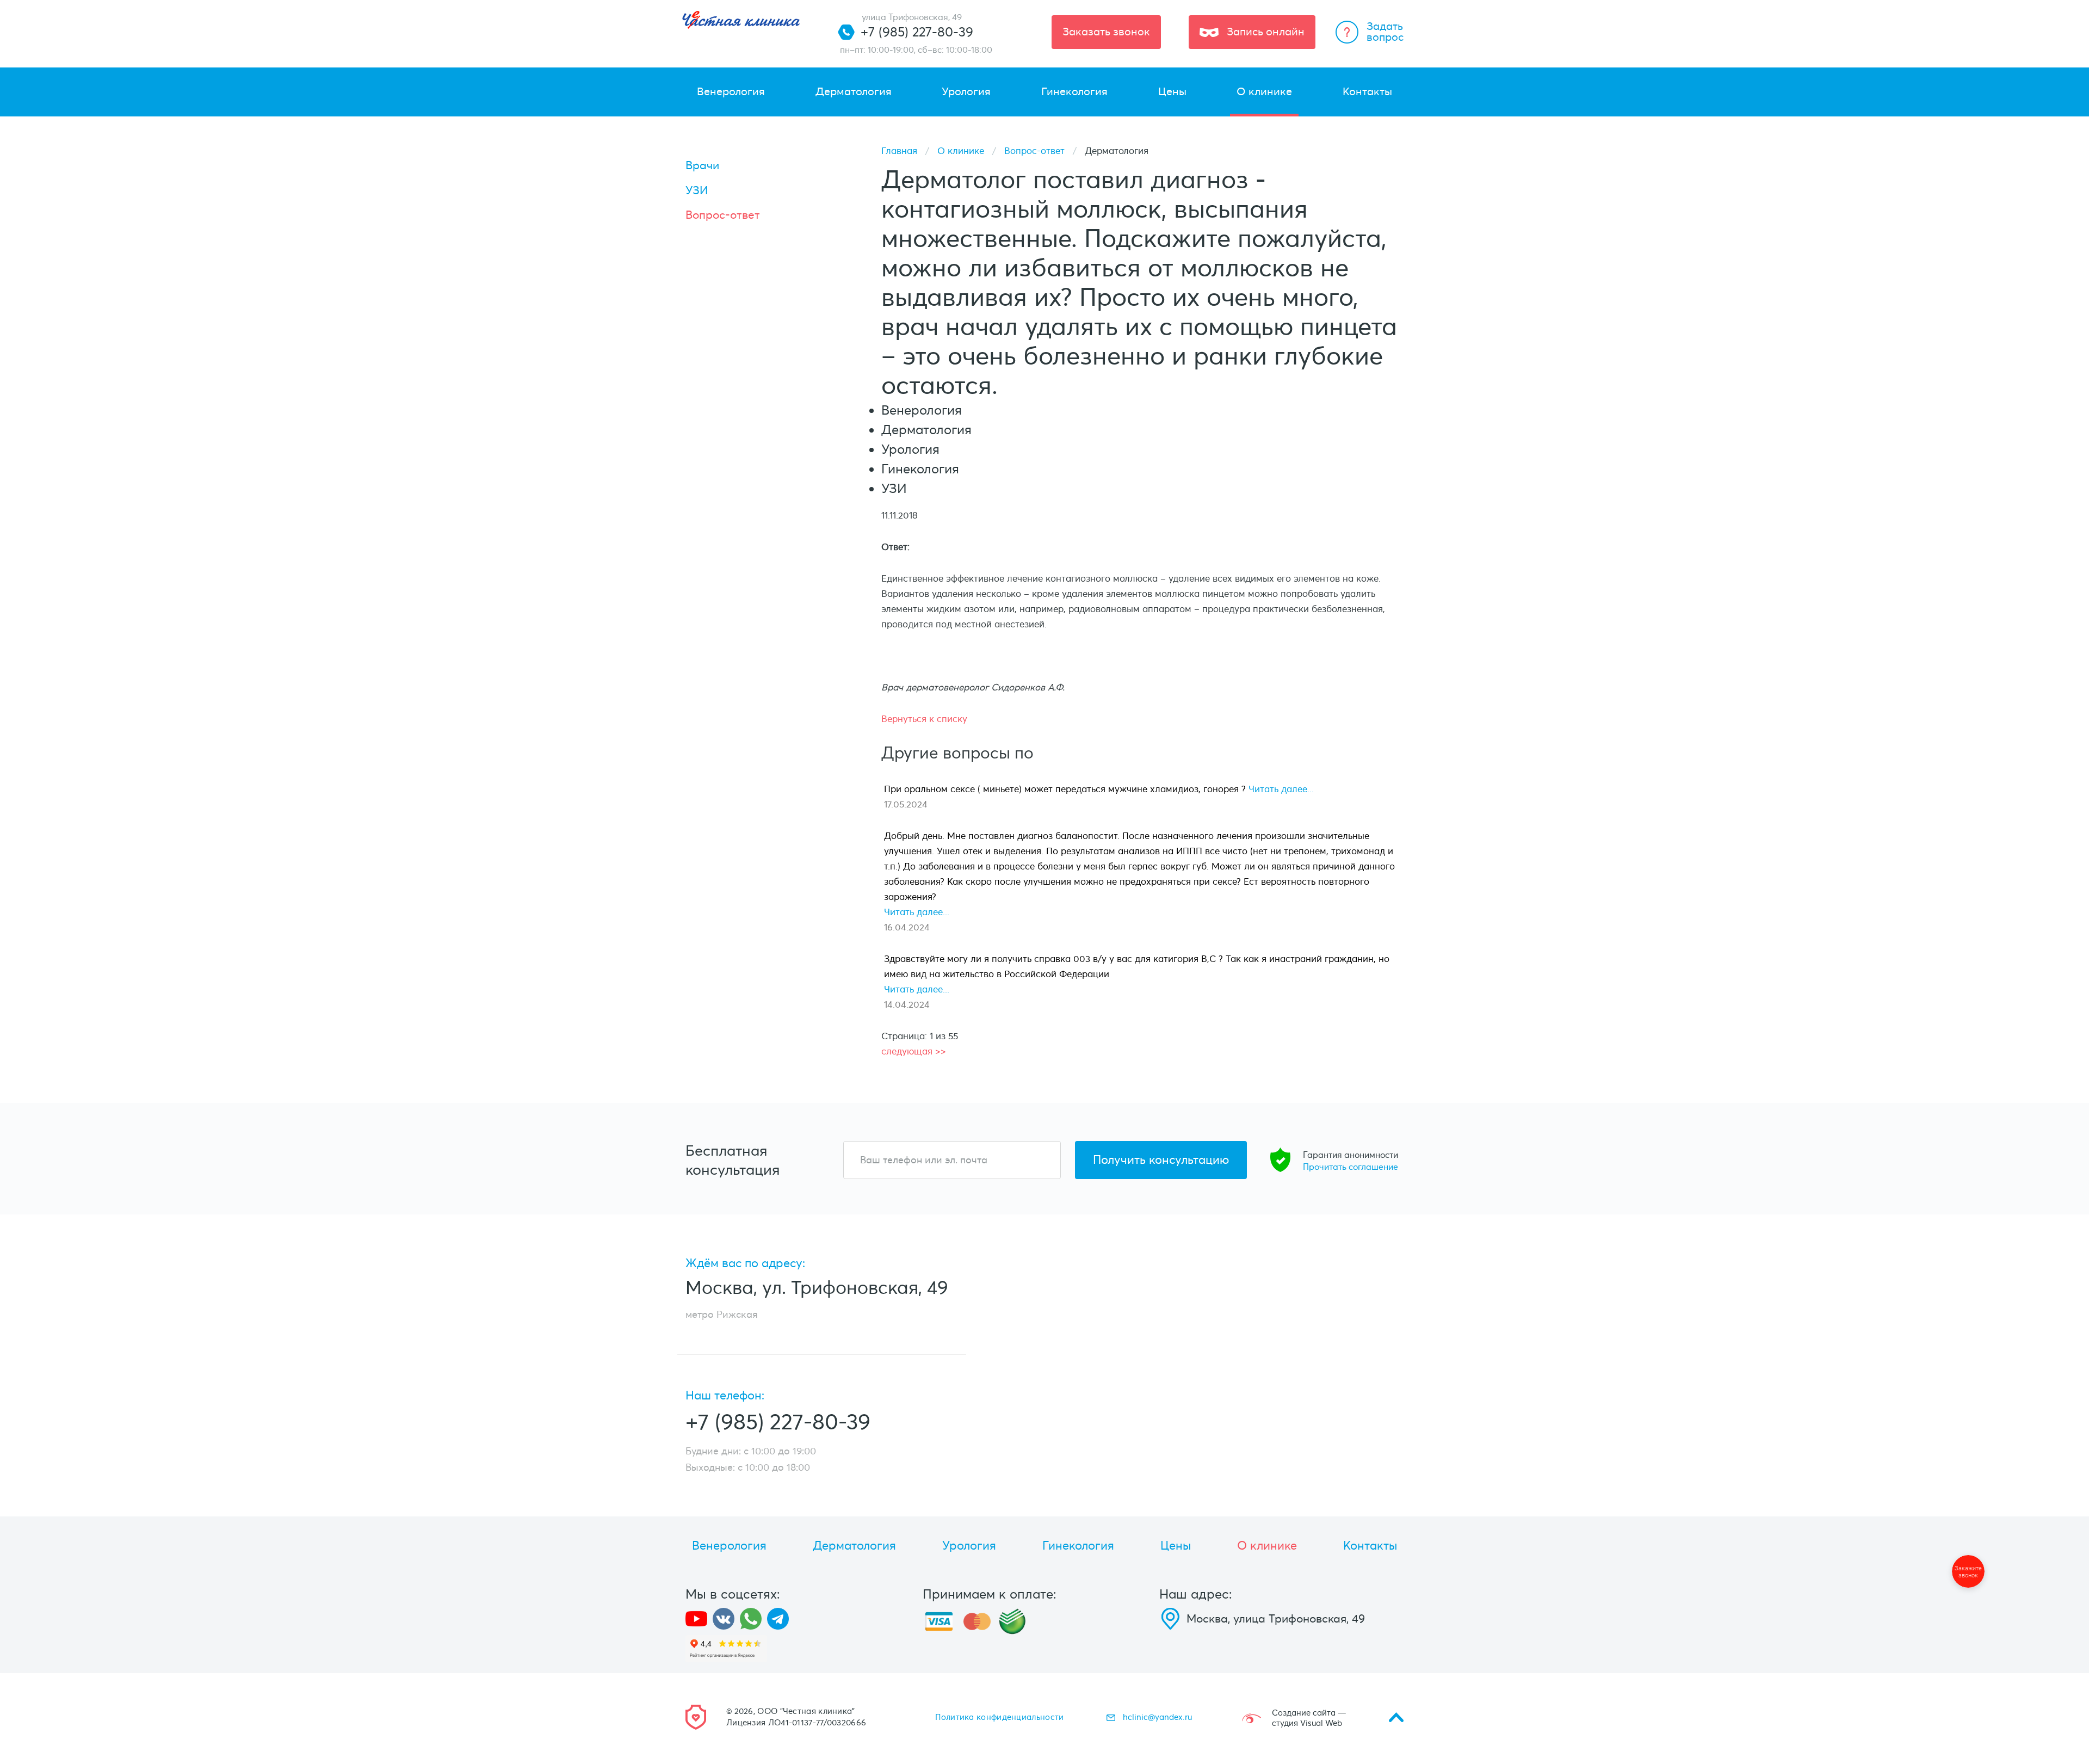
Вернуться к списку (924, 719)
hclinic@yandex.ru (1157, 1717)
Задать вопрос (1385, 32)
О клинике (961, 151)
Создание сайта (1304, 1713)
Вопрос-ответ (1034, 151)
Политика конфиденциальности (999, 1717)
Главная (899, 151)
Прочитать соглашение (1351, 1167)
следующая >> (914, 1051)
